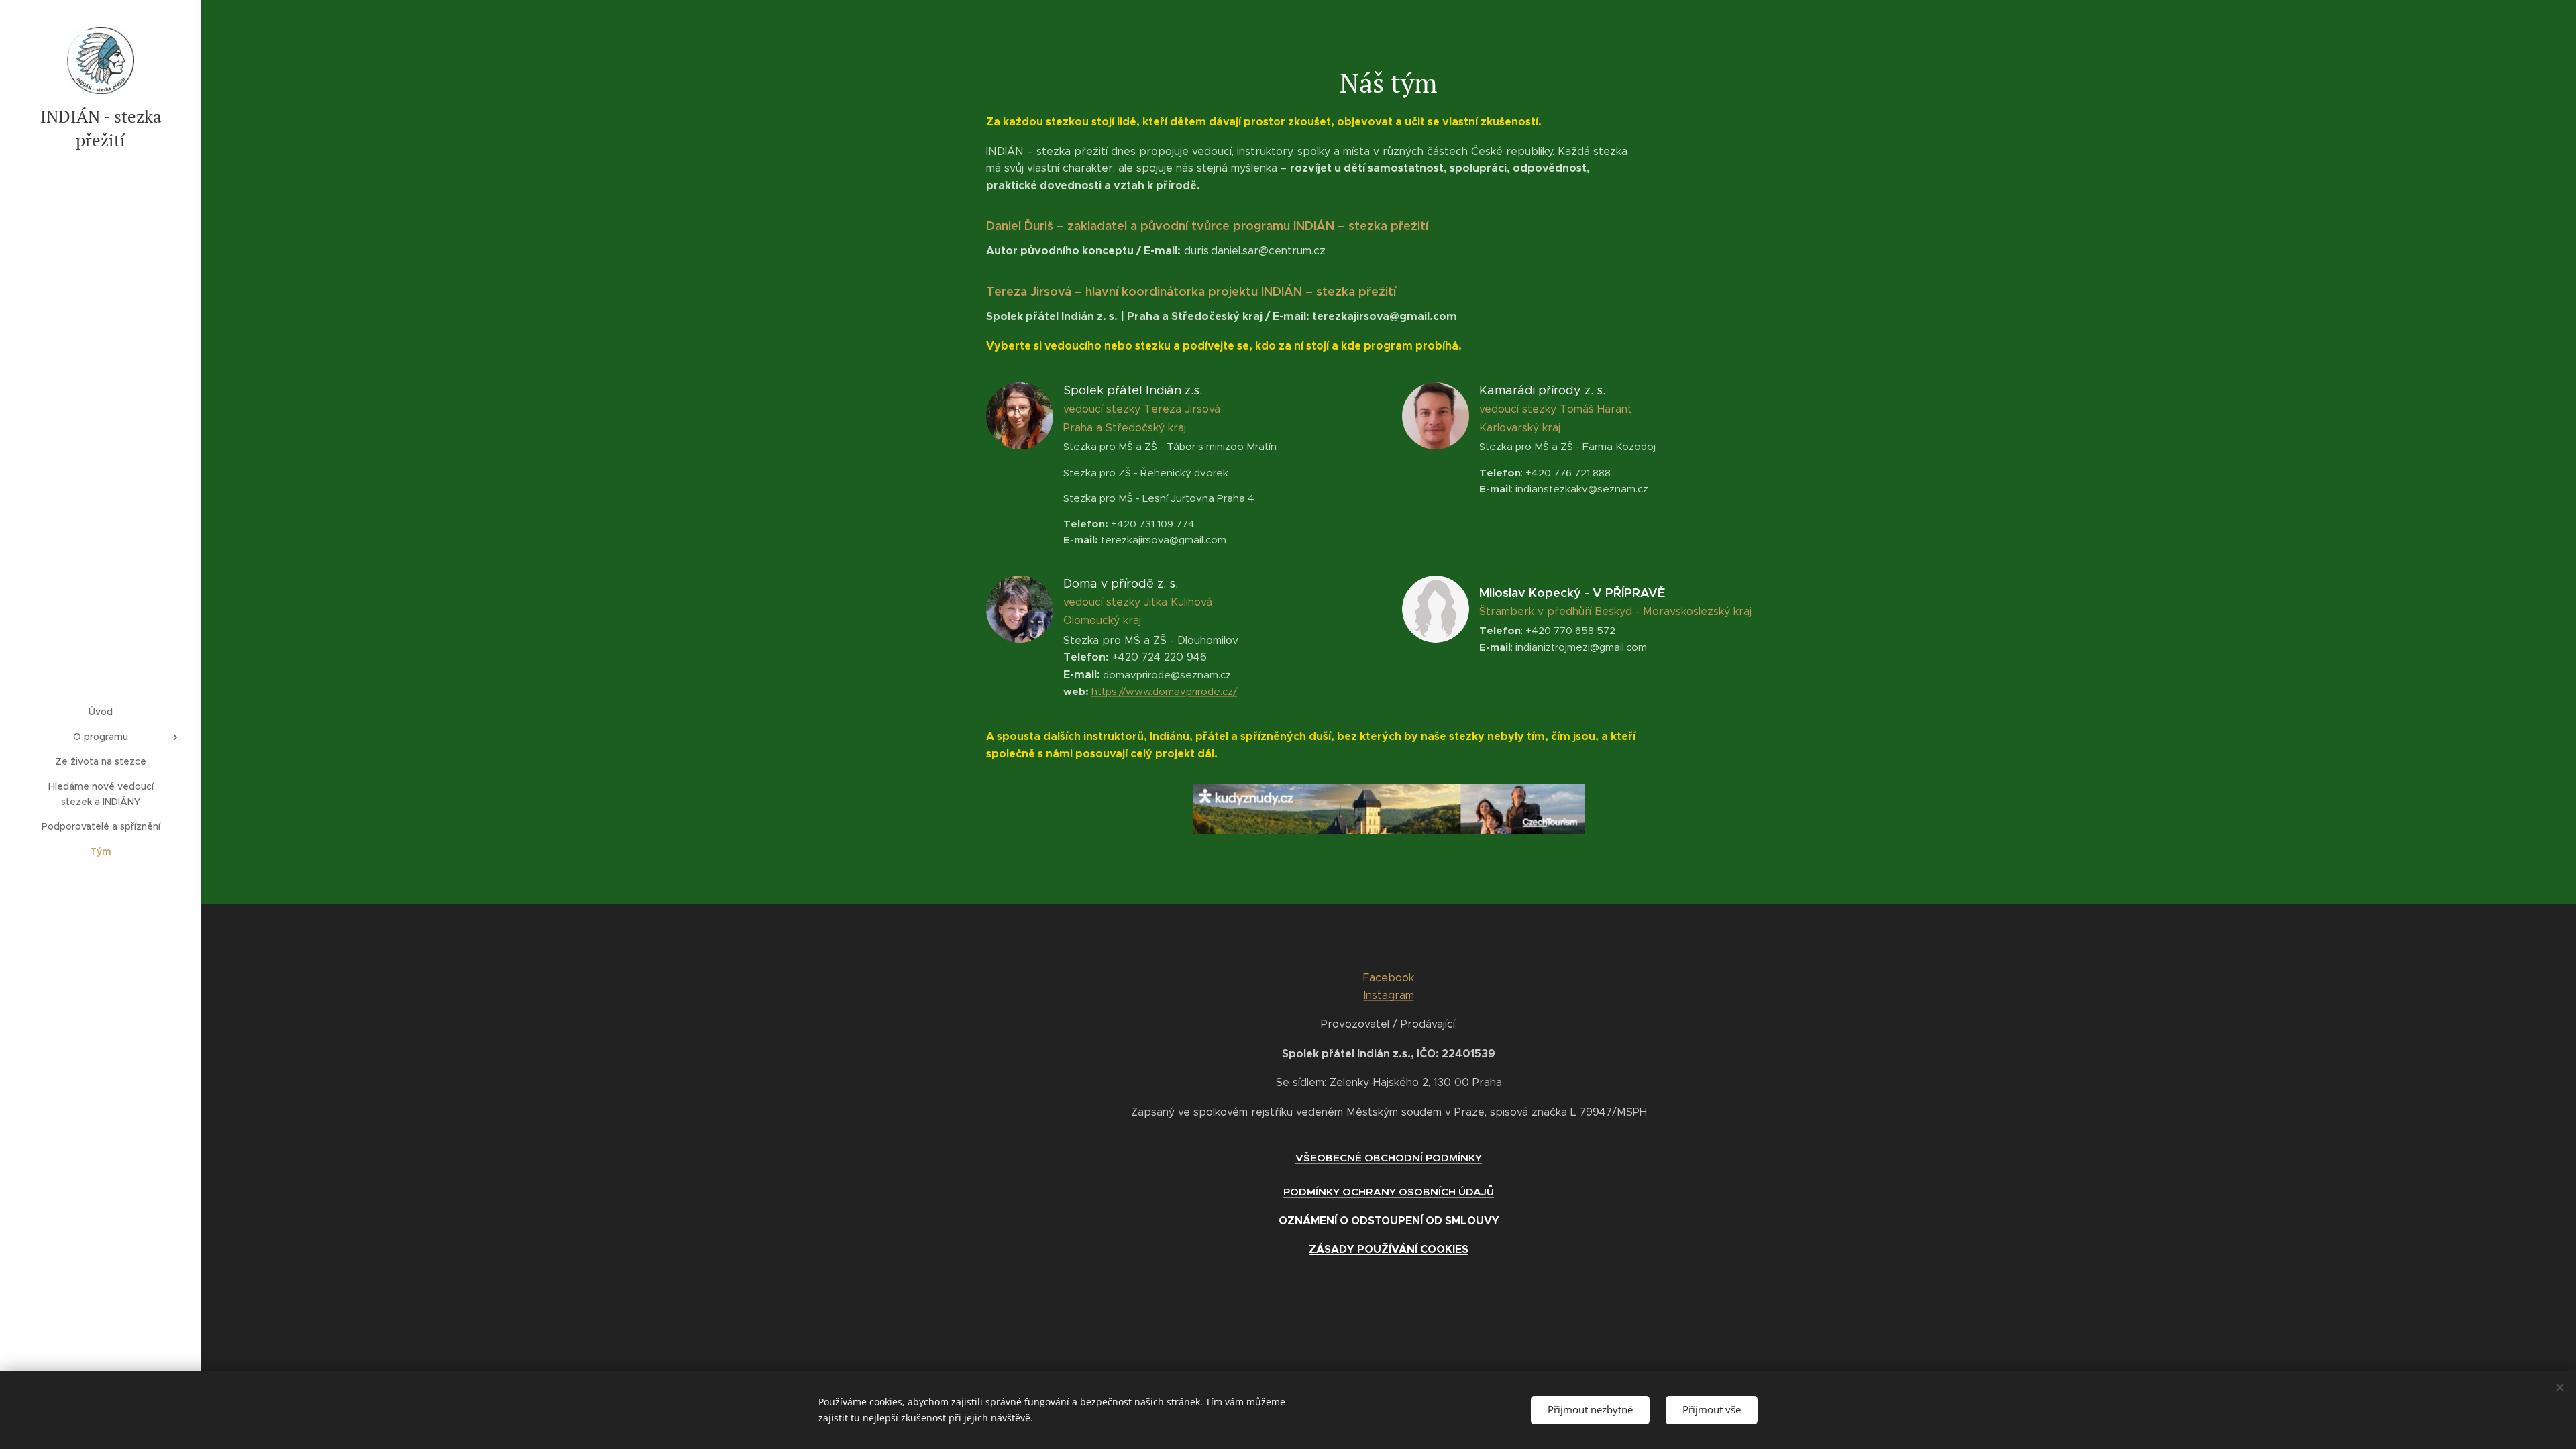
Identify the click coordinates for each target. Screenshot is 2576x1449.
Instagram (1389, 995)
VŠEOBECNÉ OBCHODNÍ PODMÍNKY (1389, 1158)
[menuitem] (101, 712)
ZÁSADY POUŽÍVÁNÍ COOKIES (1389, 1249)
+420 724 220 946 (1152, 629)
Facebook (1389, 978)
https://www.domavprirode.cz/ (1164, 691)
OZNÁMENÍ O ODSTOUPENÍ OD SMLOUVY (1389, 1221)
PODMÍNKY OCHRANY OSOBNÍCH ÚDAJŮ (1389, 1192)
